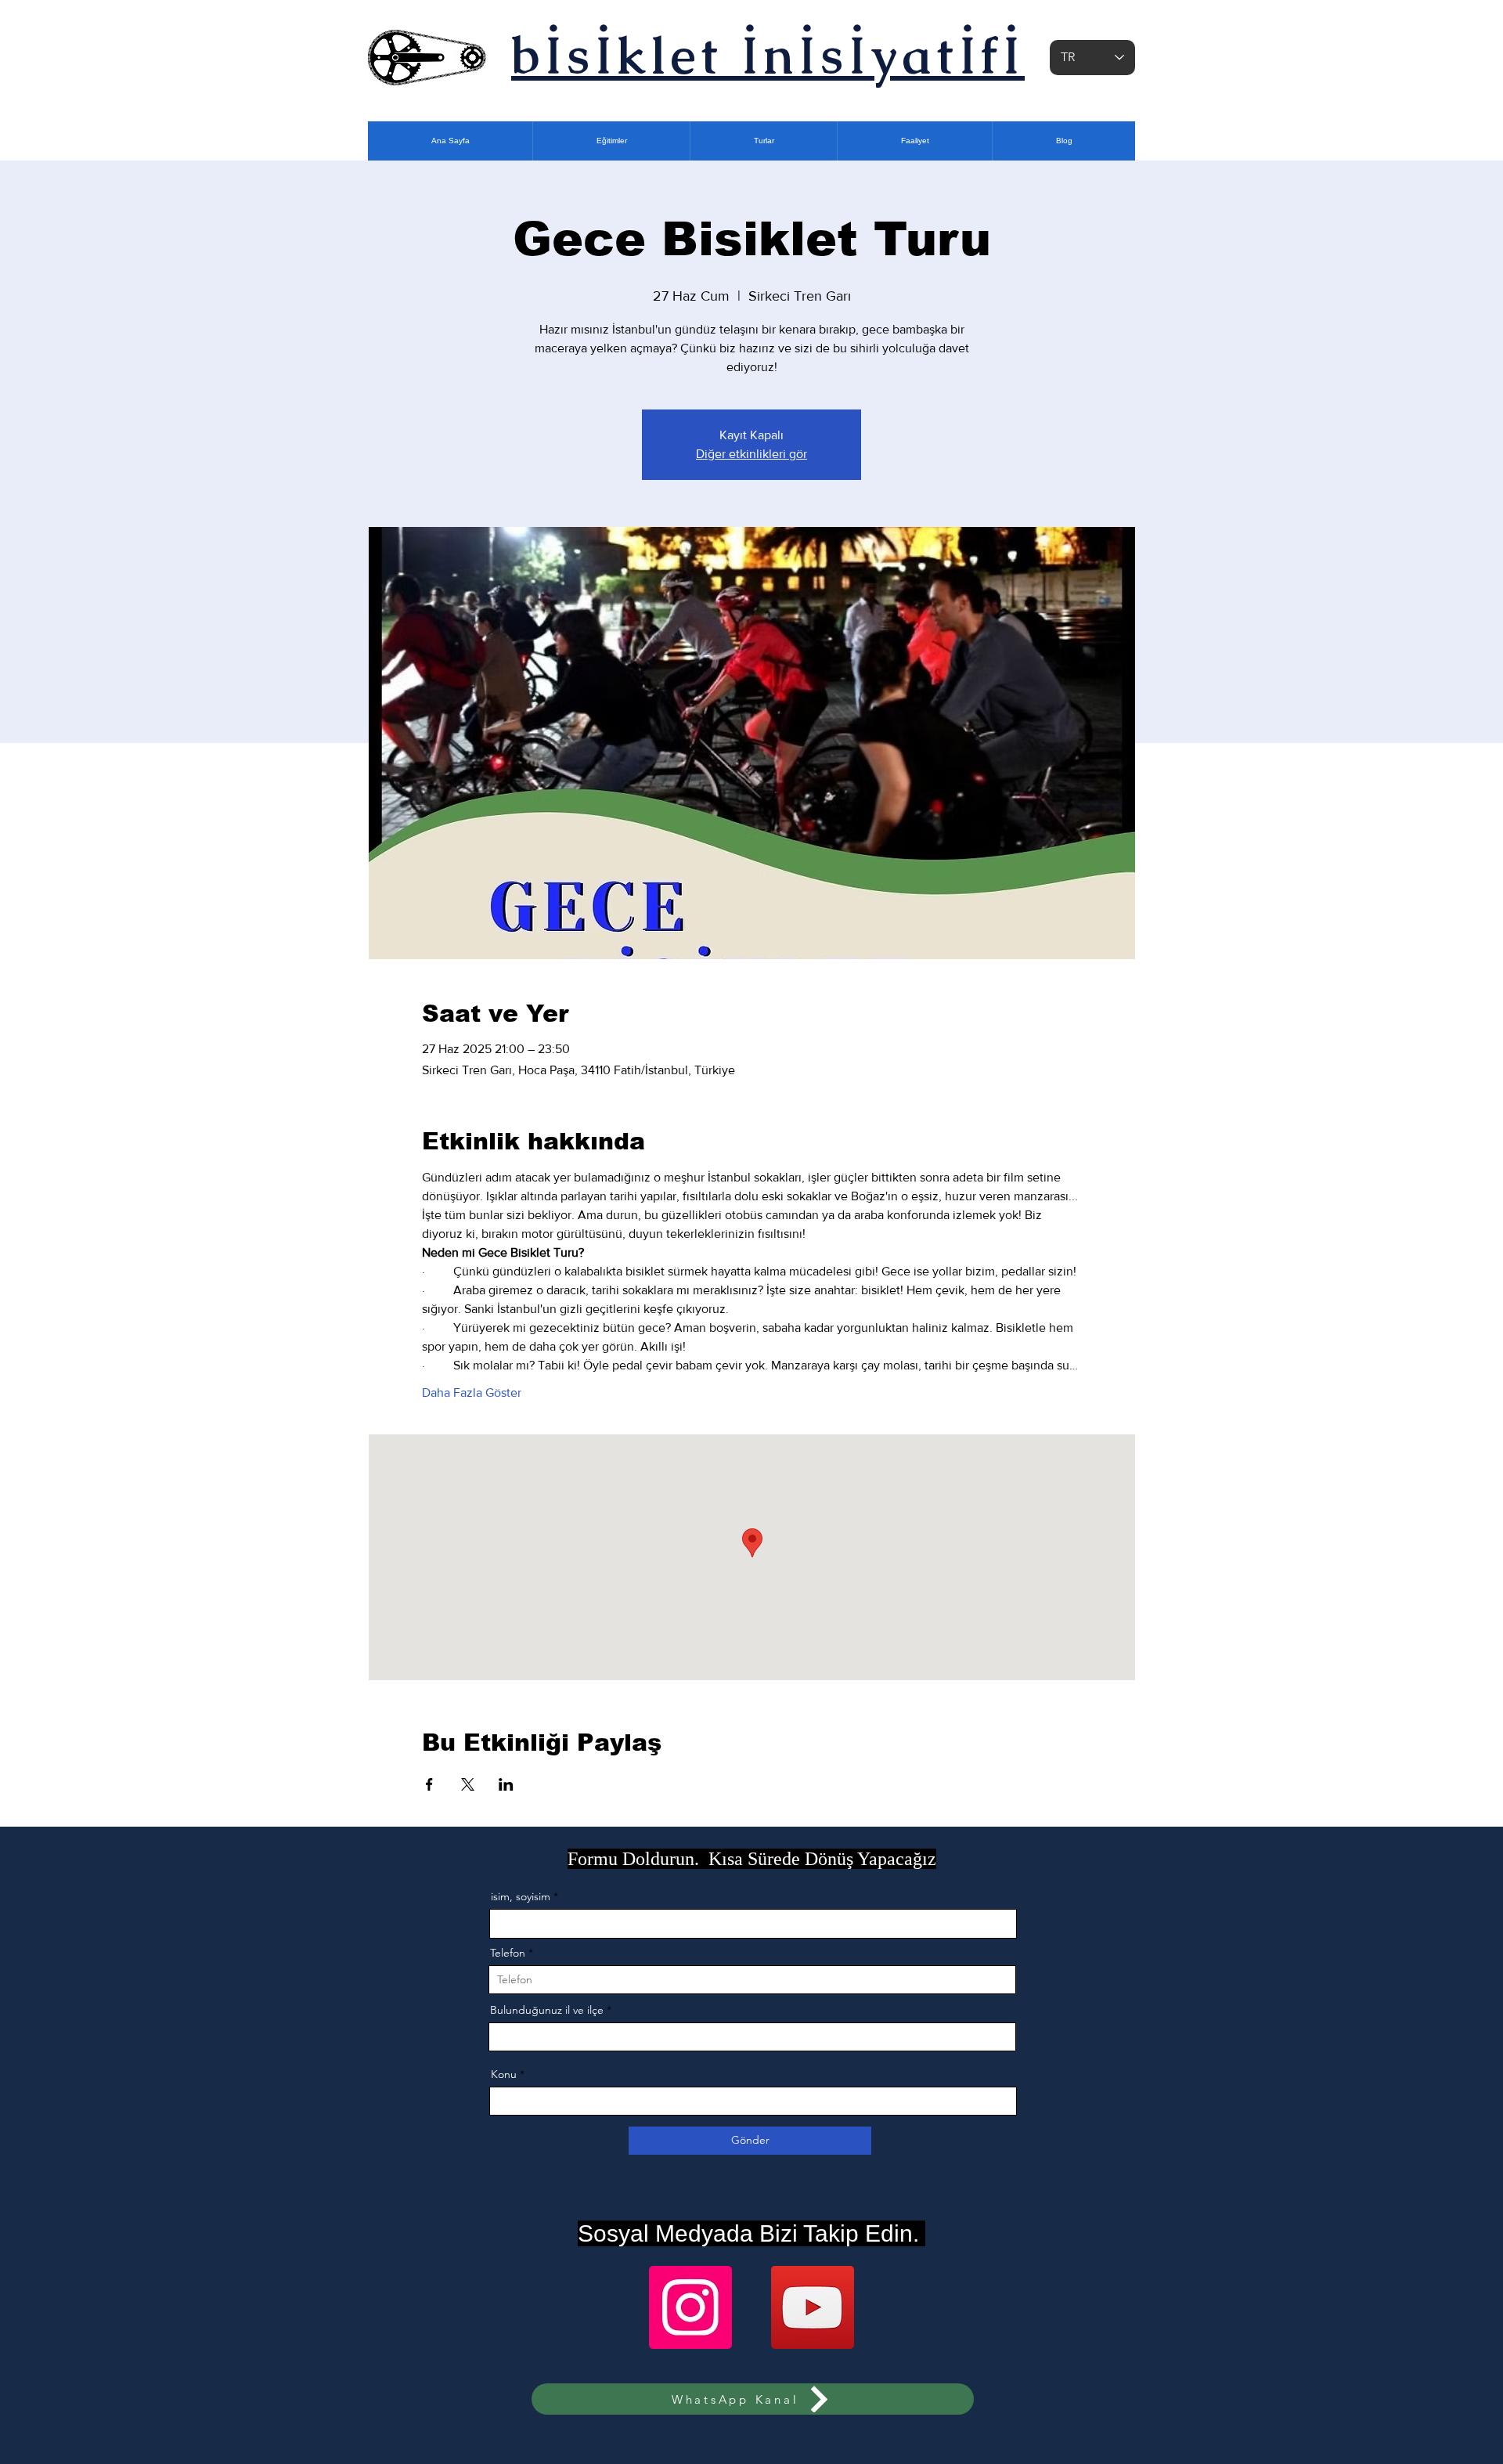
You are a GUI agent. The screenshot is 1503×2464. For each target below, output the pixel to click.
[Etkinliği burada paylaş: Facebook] (429, 1784)
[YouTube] (813, 2307)
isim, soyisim (521, 1896)
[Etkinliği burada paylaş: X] (468, 1784)
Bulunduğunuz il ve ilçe (547, 2010)
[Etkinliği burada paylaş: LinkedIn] (506, 1784)
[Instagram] (690, 2307)
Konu (504, 2074)
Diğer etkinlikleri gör (751, 454)
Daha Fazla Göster (472, 1393)
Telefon (508, 1953)
